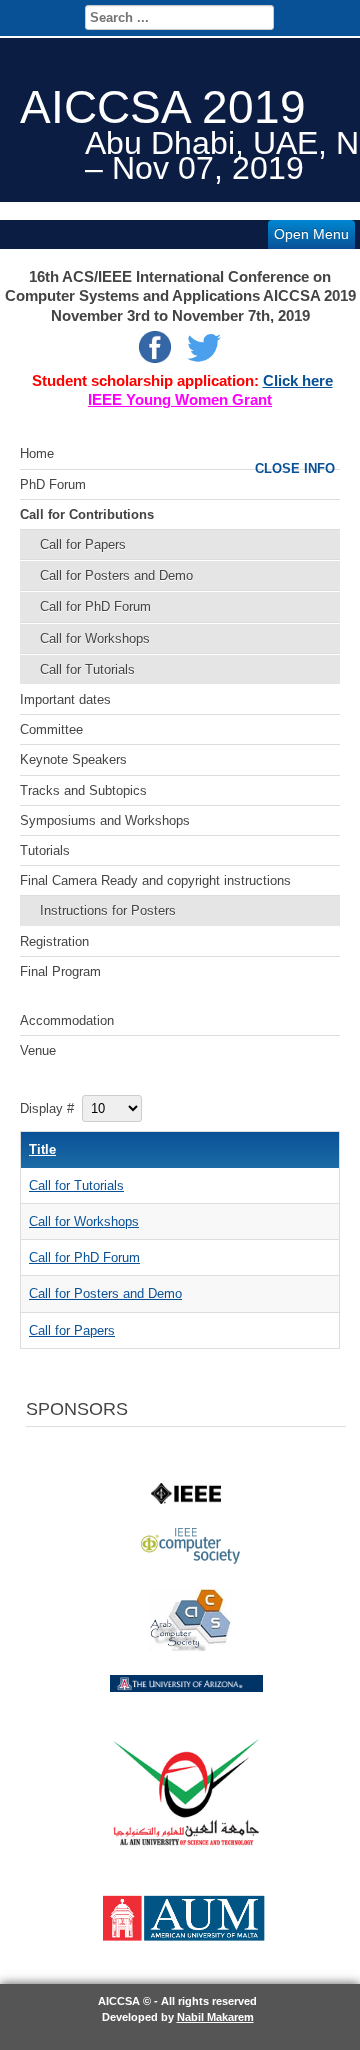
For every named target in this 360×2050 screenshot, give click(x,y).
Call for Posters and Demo (116, 575)
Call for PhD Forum (95, 606)
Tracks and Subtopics (83, 790)
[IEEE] (186, 1499)
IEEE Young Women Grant (180, 400)
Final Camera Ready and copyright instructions (155, 880)
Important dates (65, 699)
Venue (38, 1050)
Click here (298, 381)
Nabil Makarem (215, 2017)
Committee (51, 729)
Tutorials (45, 850)
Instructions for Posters (108, 910)
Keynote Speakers (73, 759)
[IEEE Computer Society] (190, 1559)
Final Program (60, 971)
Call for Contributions (87, 514)
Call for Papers (83, 544)
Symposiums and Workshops (105, 820)
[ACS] (190, 1646)
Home (37, 453)
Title (42, 1149)
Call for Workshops (95, 638)
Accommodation (67, 1020)
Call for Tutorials (87, 669)
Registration (54, 941)
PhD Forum (53, 484)
